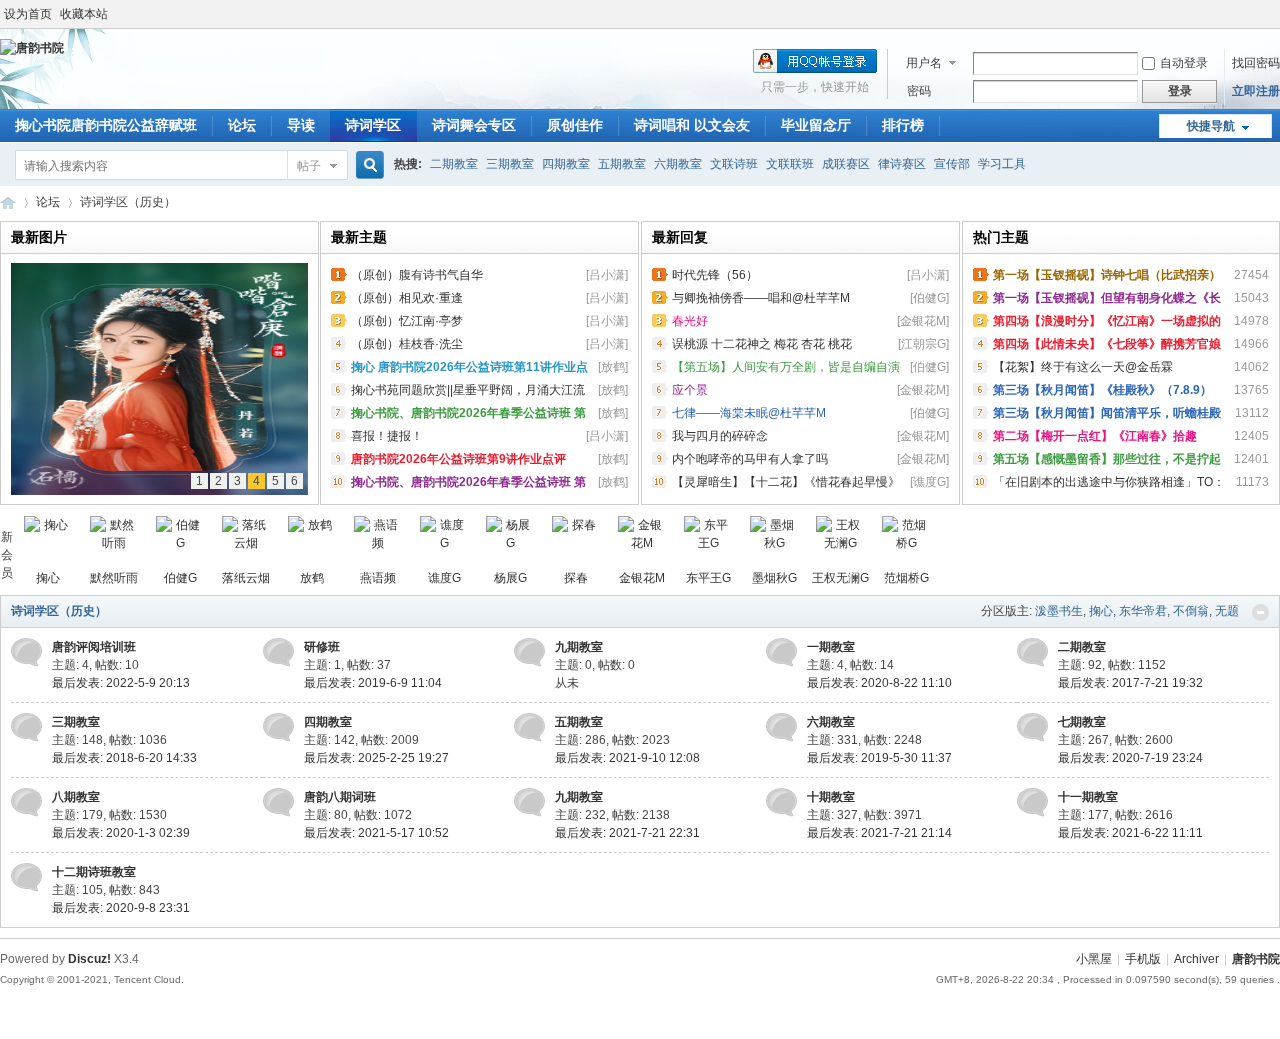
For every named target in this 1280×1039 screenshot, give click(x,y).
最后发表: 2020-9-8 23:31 (121, 908)
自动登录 (1184, 63)
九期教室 (579, 647)
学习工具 (1002, 164)
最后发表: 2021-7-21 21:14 (879, 833)
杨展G (510, 578)
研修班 (322, 647)
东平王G (708, 578)
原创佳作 (575, 125)
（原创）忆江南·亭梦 (407, 321)
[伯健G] (929, 298)
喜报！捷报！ (387, 436)
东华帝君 (1143, 611)
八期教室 (76, 797)
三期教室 (510, 164)
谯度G (444, 578)
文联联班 (790, 164)
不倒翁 (1191, 611)
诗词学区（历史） (59, 611)
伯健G (180, 578)
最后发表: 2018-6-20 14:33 (124, 758)
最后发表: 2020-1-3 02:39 (121, 833)
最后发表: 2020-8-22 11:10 (879, 683)
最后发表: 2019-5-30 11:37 (879, 758)
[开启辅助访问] (1275, 14)
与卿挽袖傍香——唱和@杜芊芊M (761, 298)
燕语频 (378, 578)
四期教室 (566, 164)
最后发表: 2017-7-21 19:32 (1130, 683)
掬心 (48, 578)
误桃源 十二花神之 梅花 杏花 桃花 (762, 344)
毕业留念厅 (816, 125)
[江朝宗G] (923, 344)
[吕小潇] (607, 275)
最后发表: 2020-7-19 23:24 (1130, 758)
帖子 (309, 166)
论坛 (242, 125)
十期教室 (831, 797)
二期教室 (454, 164)
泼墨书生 (1059, 611)
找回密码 (1256, 63)
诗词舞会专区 (474, 125)
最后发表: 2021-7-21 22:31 (627, 833)
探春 (576, 578)
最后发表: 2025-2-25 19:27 (376, 758)
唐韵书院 (8, 202)
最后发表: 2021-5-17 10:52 (376, 833)
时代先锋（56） (715, 275)
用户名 (924, 63)
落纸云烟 (246, 578)
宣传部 (952, 164)
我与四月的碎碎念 (720, 436)
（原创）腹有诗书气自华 (417, 275)
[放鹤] (613, 367)
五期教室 (622, 164)
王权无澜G (840, 578)
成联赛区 (846, 164)
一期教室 (831, 647)
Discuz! (89, 959)
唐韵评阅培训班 (94, 647)
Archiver (1196, 959)
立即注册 (1256, 91)
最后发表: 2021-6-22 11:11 (1130, 833)
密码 (919, 91)
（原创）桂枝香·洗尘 (407, 344)
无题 (1227, 611)
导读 (301, 125)
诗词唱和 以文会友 (692, 125)
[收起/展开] (1260, 612)
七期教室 (1082, 722)
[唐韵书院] (32, 48)
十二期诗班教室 (94, 872)
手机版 (1143, 959)
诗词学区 (373, 125)
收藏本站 (84, 14)
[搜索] (367, 165)
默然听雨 (114, 578)
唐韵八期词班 (340, 797)
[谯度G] (929, 482)
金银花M (642, 578)
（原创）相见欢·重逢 (407, 298)
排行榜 (903, 125)
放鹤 (312, 578)
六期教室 (678, 164)
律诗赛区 (902, 164)
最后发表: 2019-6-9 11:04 (373, 683)
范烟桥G (906, 578)
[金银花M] (923, 321)
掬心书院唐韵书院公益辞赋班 (106, 125)
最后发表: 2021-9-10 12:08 (627, 758)
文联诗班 (734, 164)
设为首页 (28, 14)
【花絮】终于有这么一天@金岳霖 (1083, 367)
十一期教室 (1088, 797)
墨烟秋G (774, 578)
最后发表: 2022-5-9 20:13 (121, 683)
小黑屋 (1094, 959)
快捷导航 (1211, 126)
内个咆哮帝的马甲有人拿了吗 (750, 459)
